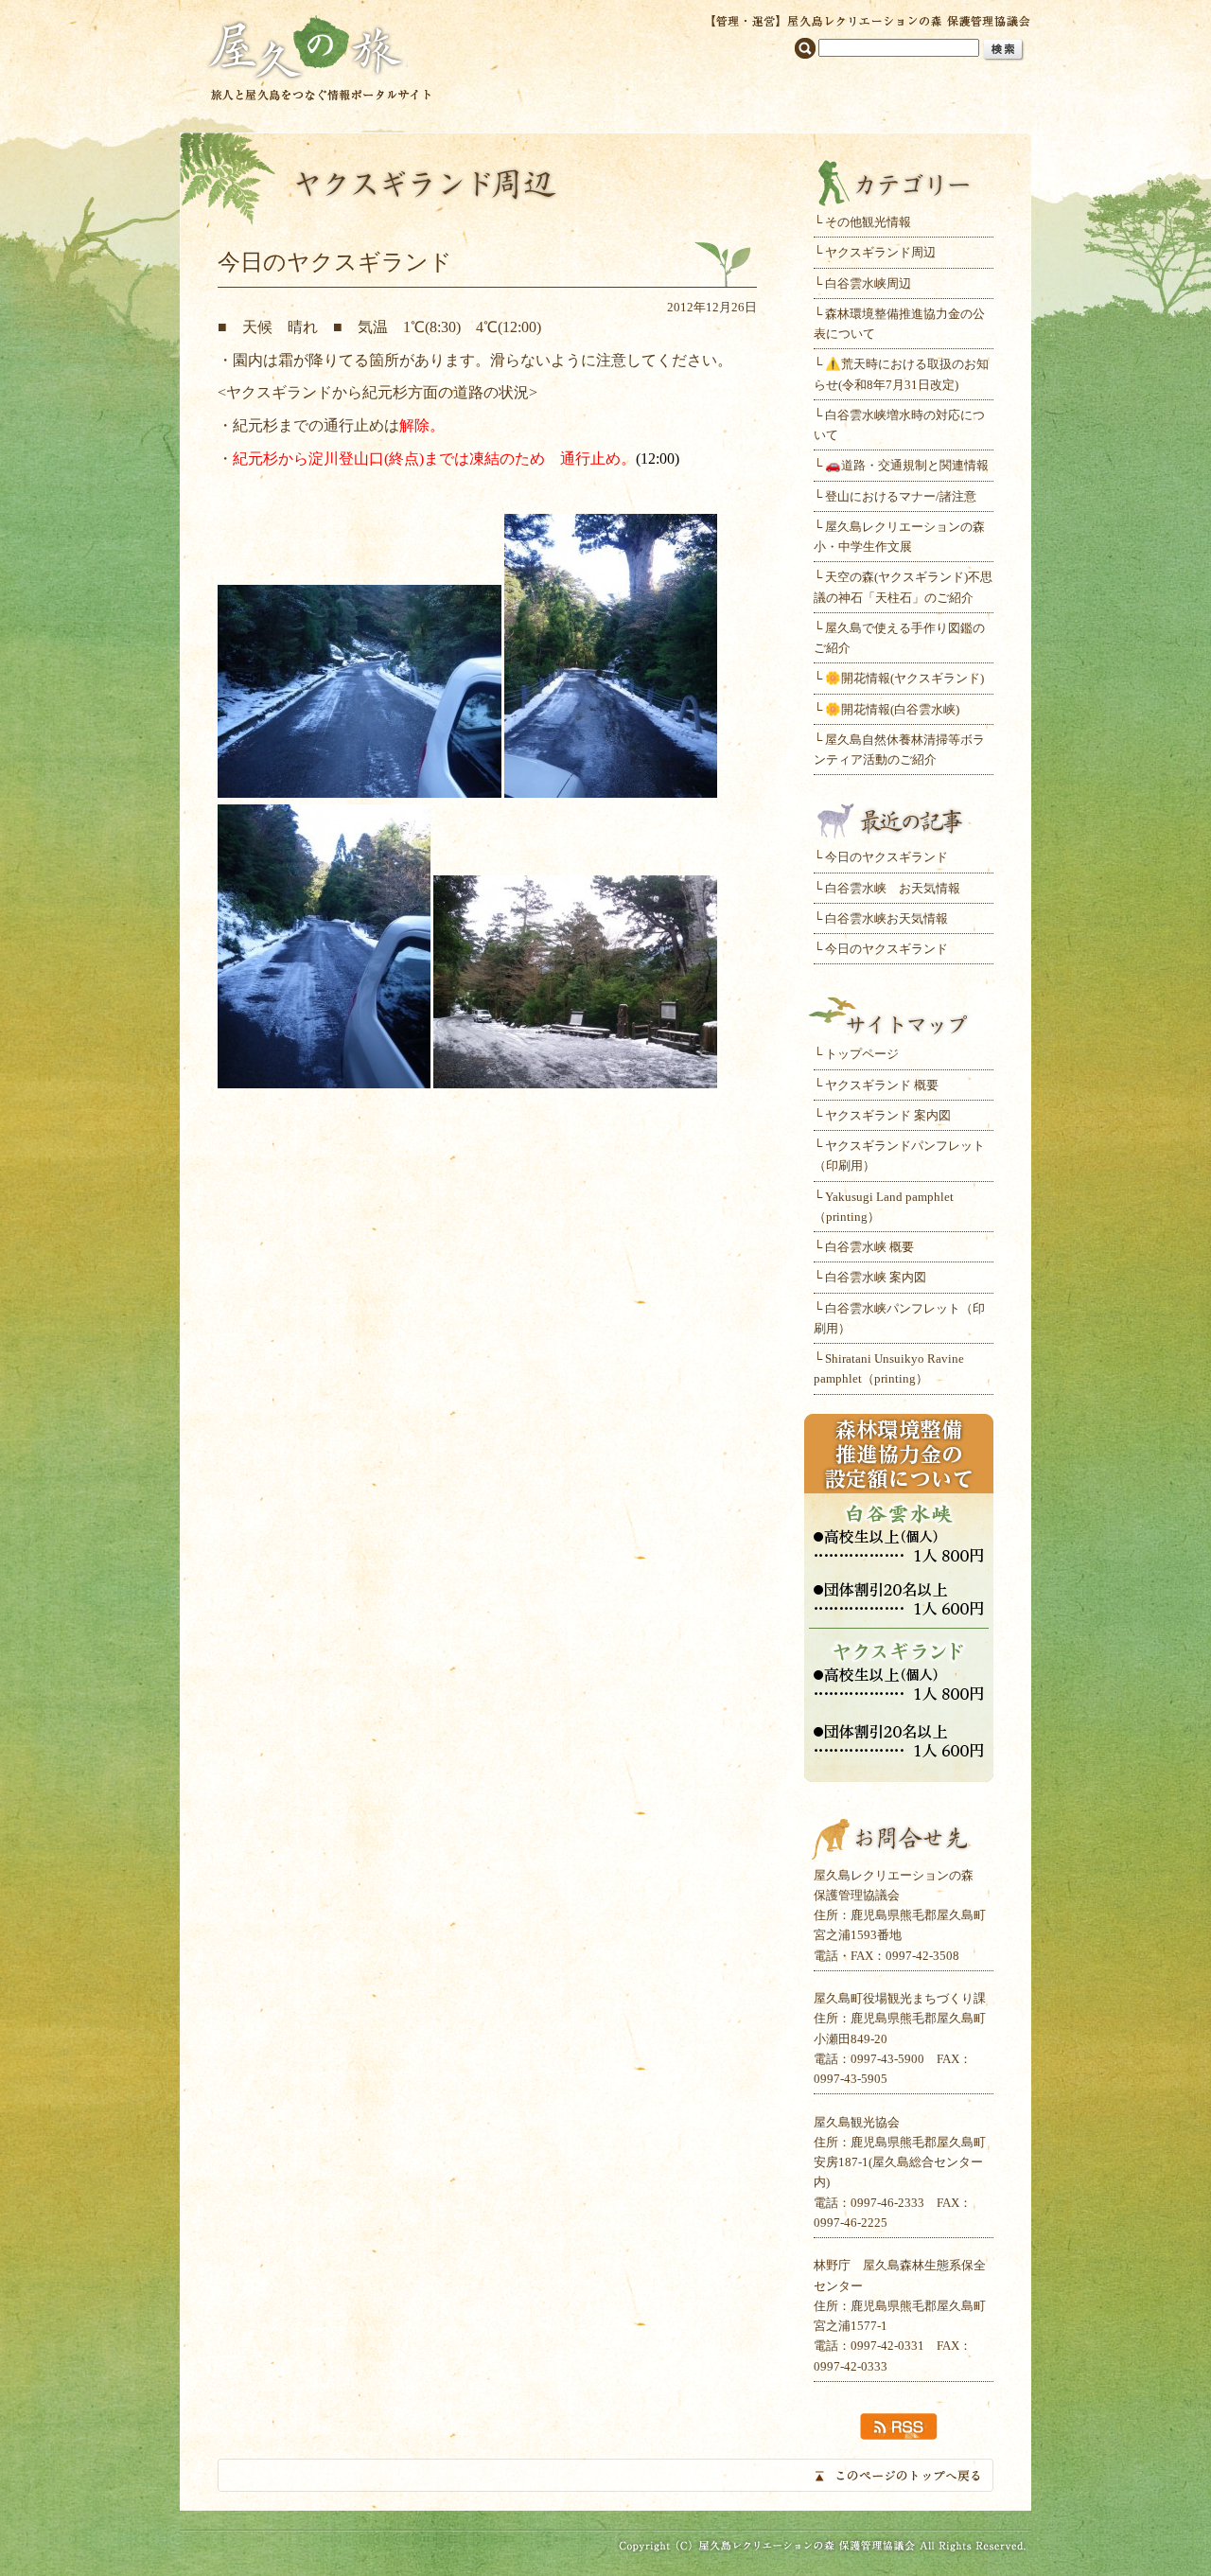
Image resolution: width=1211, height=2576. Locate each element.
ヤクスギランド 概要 (882, 1085)
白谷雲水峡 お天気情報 (893, 888)
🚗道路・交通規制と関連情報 (907, 465)
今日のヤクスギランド (886, 857)
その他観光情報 (868, 222)
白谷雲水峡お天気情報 (886, 918)
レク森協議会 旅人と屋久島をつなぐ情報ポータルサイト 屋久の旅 (319, 56)
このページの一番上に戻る (605, 2475)
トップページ (862, 1054)
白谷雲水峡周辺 (868, 283)
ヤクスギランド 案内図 (888, 1115)
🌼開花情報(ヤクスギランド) (904, 678)
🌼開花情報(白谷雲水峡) (892, 709)
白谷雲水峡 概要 (869, 1247)
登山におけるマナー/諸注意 (901, 496)
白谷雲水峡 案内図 (876, 1277)
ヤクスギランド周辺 (880, 252)
